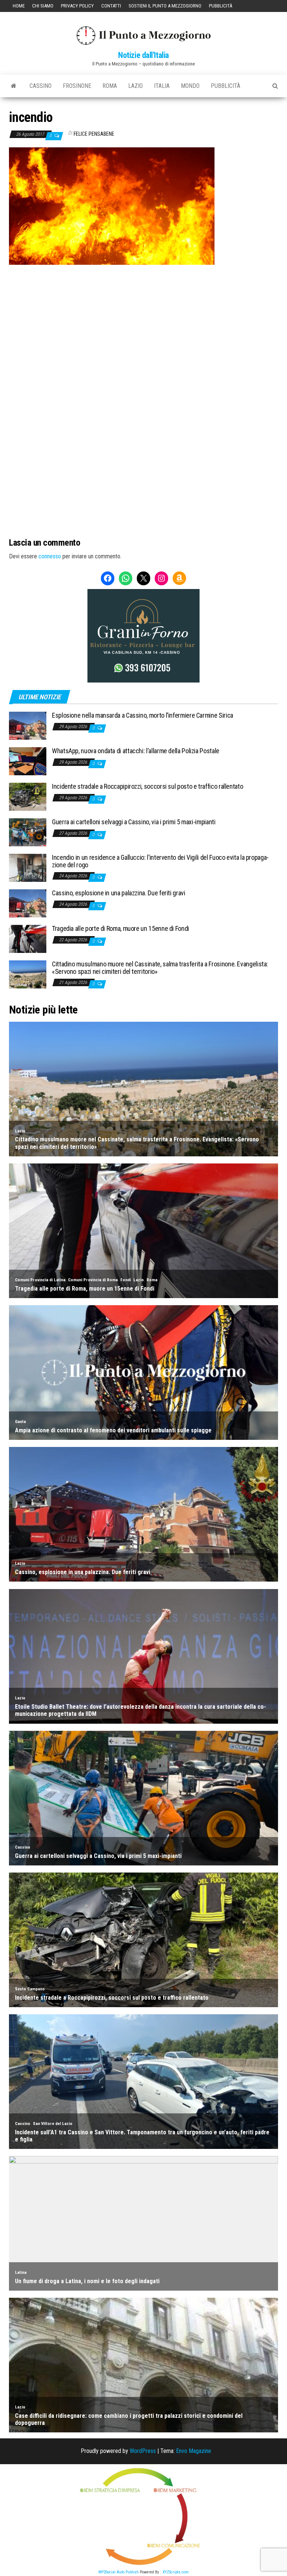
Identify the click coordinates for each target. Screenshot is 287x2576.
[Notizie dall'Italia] (14, 86)
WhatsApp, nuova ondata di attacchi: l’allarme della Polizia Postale (136, 751)
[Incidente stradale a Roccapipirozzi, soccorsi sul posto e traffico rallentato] (28, 796)
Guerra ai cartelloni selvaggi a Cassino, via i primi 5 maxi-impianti (134, 822)
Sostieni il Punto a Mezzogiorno (165, 6)
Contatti (111, 6)
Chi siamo (43, 6)
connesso (50, 556)
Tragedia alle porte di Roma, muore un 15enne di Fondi (121, 928)
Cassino (41, 86)
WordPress (143, 2451)
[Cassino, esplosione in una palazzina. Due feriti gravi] (28, 903)
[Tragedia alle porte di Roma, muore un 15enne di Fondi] (28, 939)
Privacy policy (77, 6)
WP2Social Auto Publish (118, 2572)
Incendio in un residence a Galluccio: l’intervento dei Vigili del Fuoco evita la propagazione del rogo (160, 861)
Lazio (135, 86)
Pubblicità (220, 6)
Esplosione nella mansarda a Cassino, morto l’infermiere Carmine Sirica (143, 715)
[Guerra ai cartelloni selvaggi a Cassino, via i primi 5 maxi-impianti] (28, 832)
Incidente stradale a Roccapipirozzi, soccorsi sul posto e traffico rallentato (147, 786)
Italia (162, 86)
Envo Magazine (194, 2451)
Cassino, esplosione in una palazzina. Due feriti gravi (119, 893)
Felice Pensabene (94, 134)
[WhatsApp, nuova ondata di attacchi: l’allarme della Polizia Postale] (28, 761)
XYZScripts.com (176, 2572)
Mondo (190, 86)
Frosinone (77, 86)
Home (19, 6)
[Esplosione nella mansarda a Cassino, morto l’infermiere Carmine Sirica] (28, 725)
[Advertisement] (143, 315)
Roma (110, 86)
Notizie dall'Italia (143, 55)
